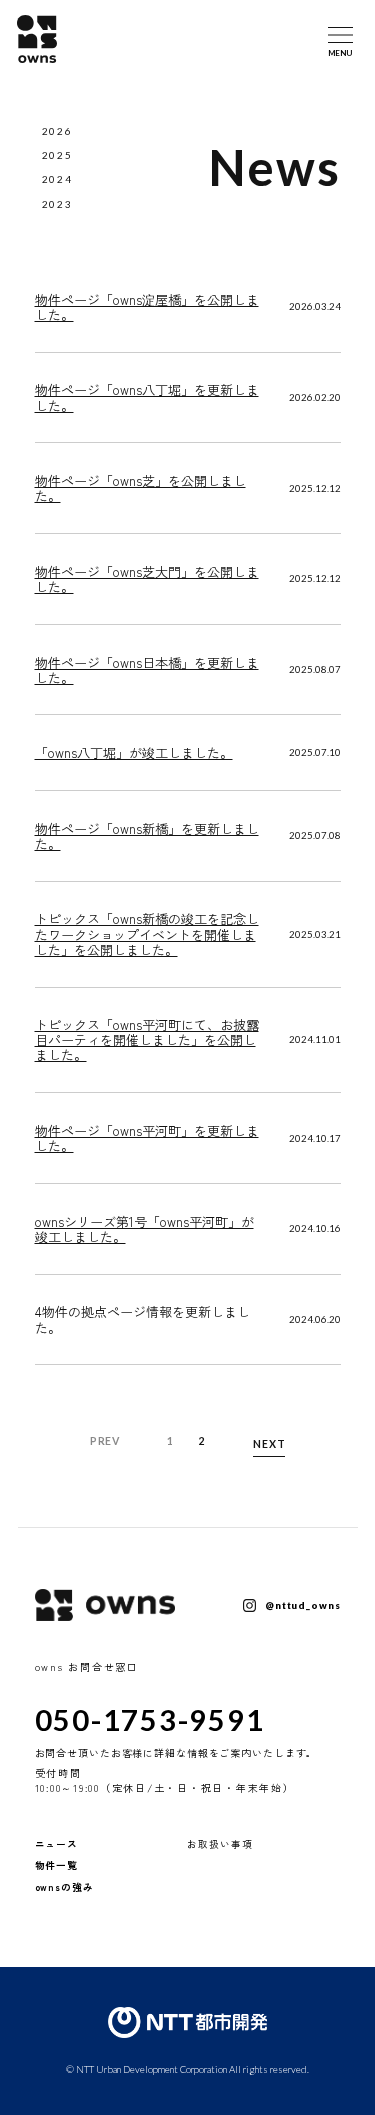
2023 (57, 204)
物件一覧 (57, 1865)
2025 (57, 155)
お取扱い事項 (219, 1844)
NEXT (269, 1444)
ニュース (57, 1844)
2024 (57, 179)
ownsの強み (64, 1887)
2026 (57, 131)
